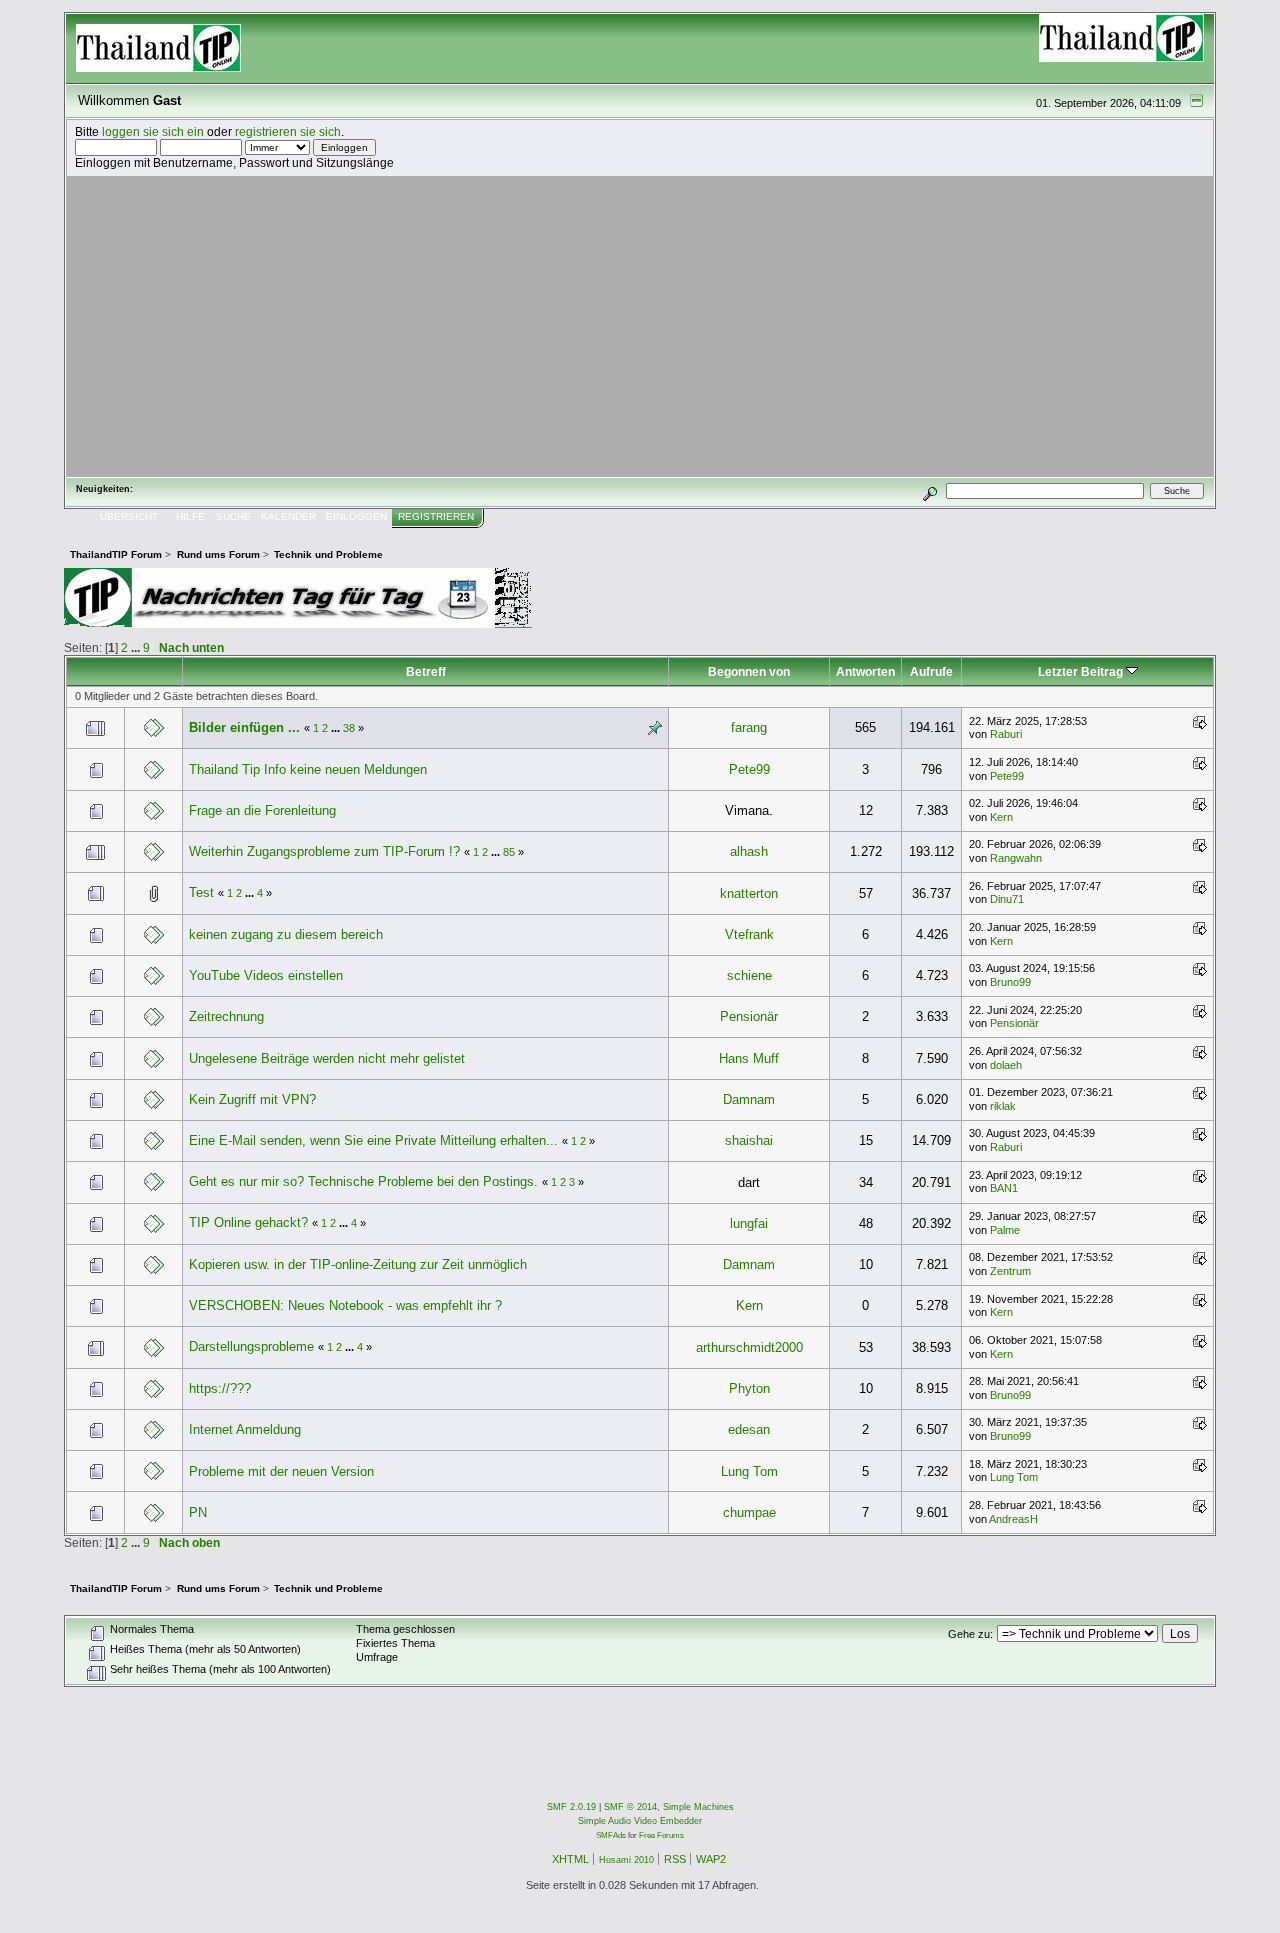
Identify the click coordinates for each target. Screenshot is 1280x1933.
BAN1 (1004, 1188)
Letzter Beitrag (1082, 671)
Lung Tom (749, 1471)
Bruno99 (1010, 982)
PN (198, 1512)
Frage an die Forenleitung (262, 810)
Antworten (865, 671)
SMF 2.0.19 (571, 1807)
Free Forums (661, 1835)
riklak (1003, 1106)
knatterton (749, 893)
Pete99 (749, 769)
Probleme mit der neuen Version (281, 1471)
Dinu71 (1007, 899)
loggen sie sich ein (153, 131)
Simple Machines (698, 1807)
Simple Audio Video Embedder (640, 1821)
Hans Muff (749, 1058)
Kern (1001, 817)
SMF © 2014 (630, 1807)
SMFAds (611, 1835)
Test (201, 892)
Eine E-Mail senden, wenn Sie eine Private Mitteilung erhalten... (373, 1140)
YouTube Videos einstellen (266, 975)
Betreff (426, 671)
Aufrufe (931, 671)
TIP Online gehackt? (248, 1222)
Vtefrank (749, 934)
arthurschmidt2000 (749, 1347)
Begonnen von (749, 671)
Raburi (1006, 734)
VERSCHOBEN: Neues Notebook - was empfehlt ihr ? (345, 1305)
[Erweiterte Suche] (930, 490)
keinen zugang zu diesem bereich (286, 934)
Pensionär (749, 1016)
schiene (749, 975)
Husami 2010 (626, 1860)
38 (349, 728)
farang (749, 727)
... (137, 647)
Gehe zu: (970, 1634)
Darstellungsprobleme (251, 1346)
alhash (749, 851)
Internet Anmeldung (245, 1429)
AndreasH (1013, 1519)
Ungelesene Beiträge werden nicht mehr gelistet (327, 1058)
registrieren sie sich (288, 131)
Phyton (749, 1388)
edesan (749, 1429)
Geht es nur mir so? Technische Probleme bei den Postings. (363, 1181)
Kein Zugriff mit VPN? (252, 1099)
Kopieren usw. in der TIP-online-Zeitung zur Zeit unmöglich (358, 1264)
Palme (1005, 1230)
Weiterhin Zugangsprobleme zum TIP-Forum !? (324, 851)
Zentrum (1010, 1271)
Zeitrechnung (226, 1016)
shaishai (749, 1140)
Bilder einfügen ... (244, 727)
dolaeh (1006, 1065)
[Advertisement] (640, 326)
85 (509, 852)
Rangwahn (1016, 858)
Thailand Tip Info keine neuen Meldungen (308, 769)
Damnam (749, 1099)
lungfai (749, 1223)
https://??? (220, 1388)
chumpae (749, 1512)
